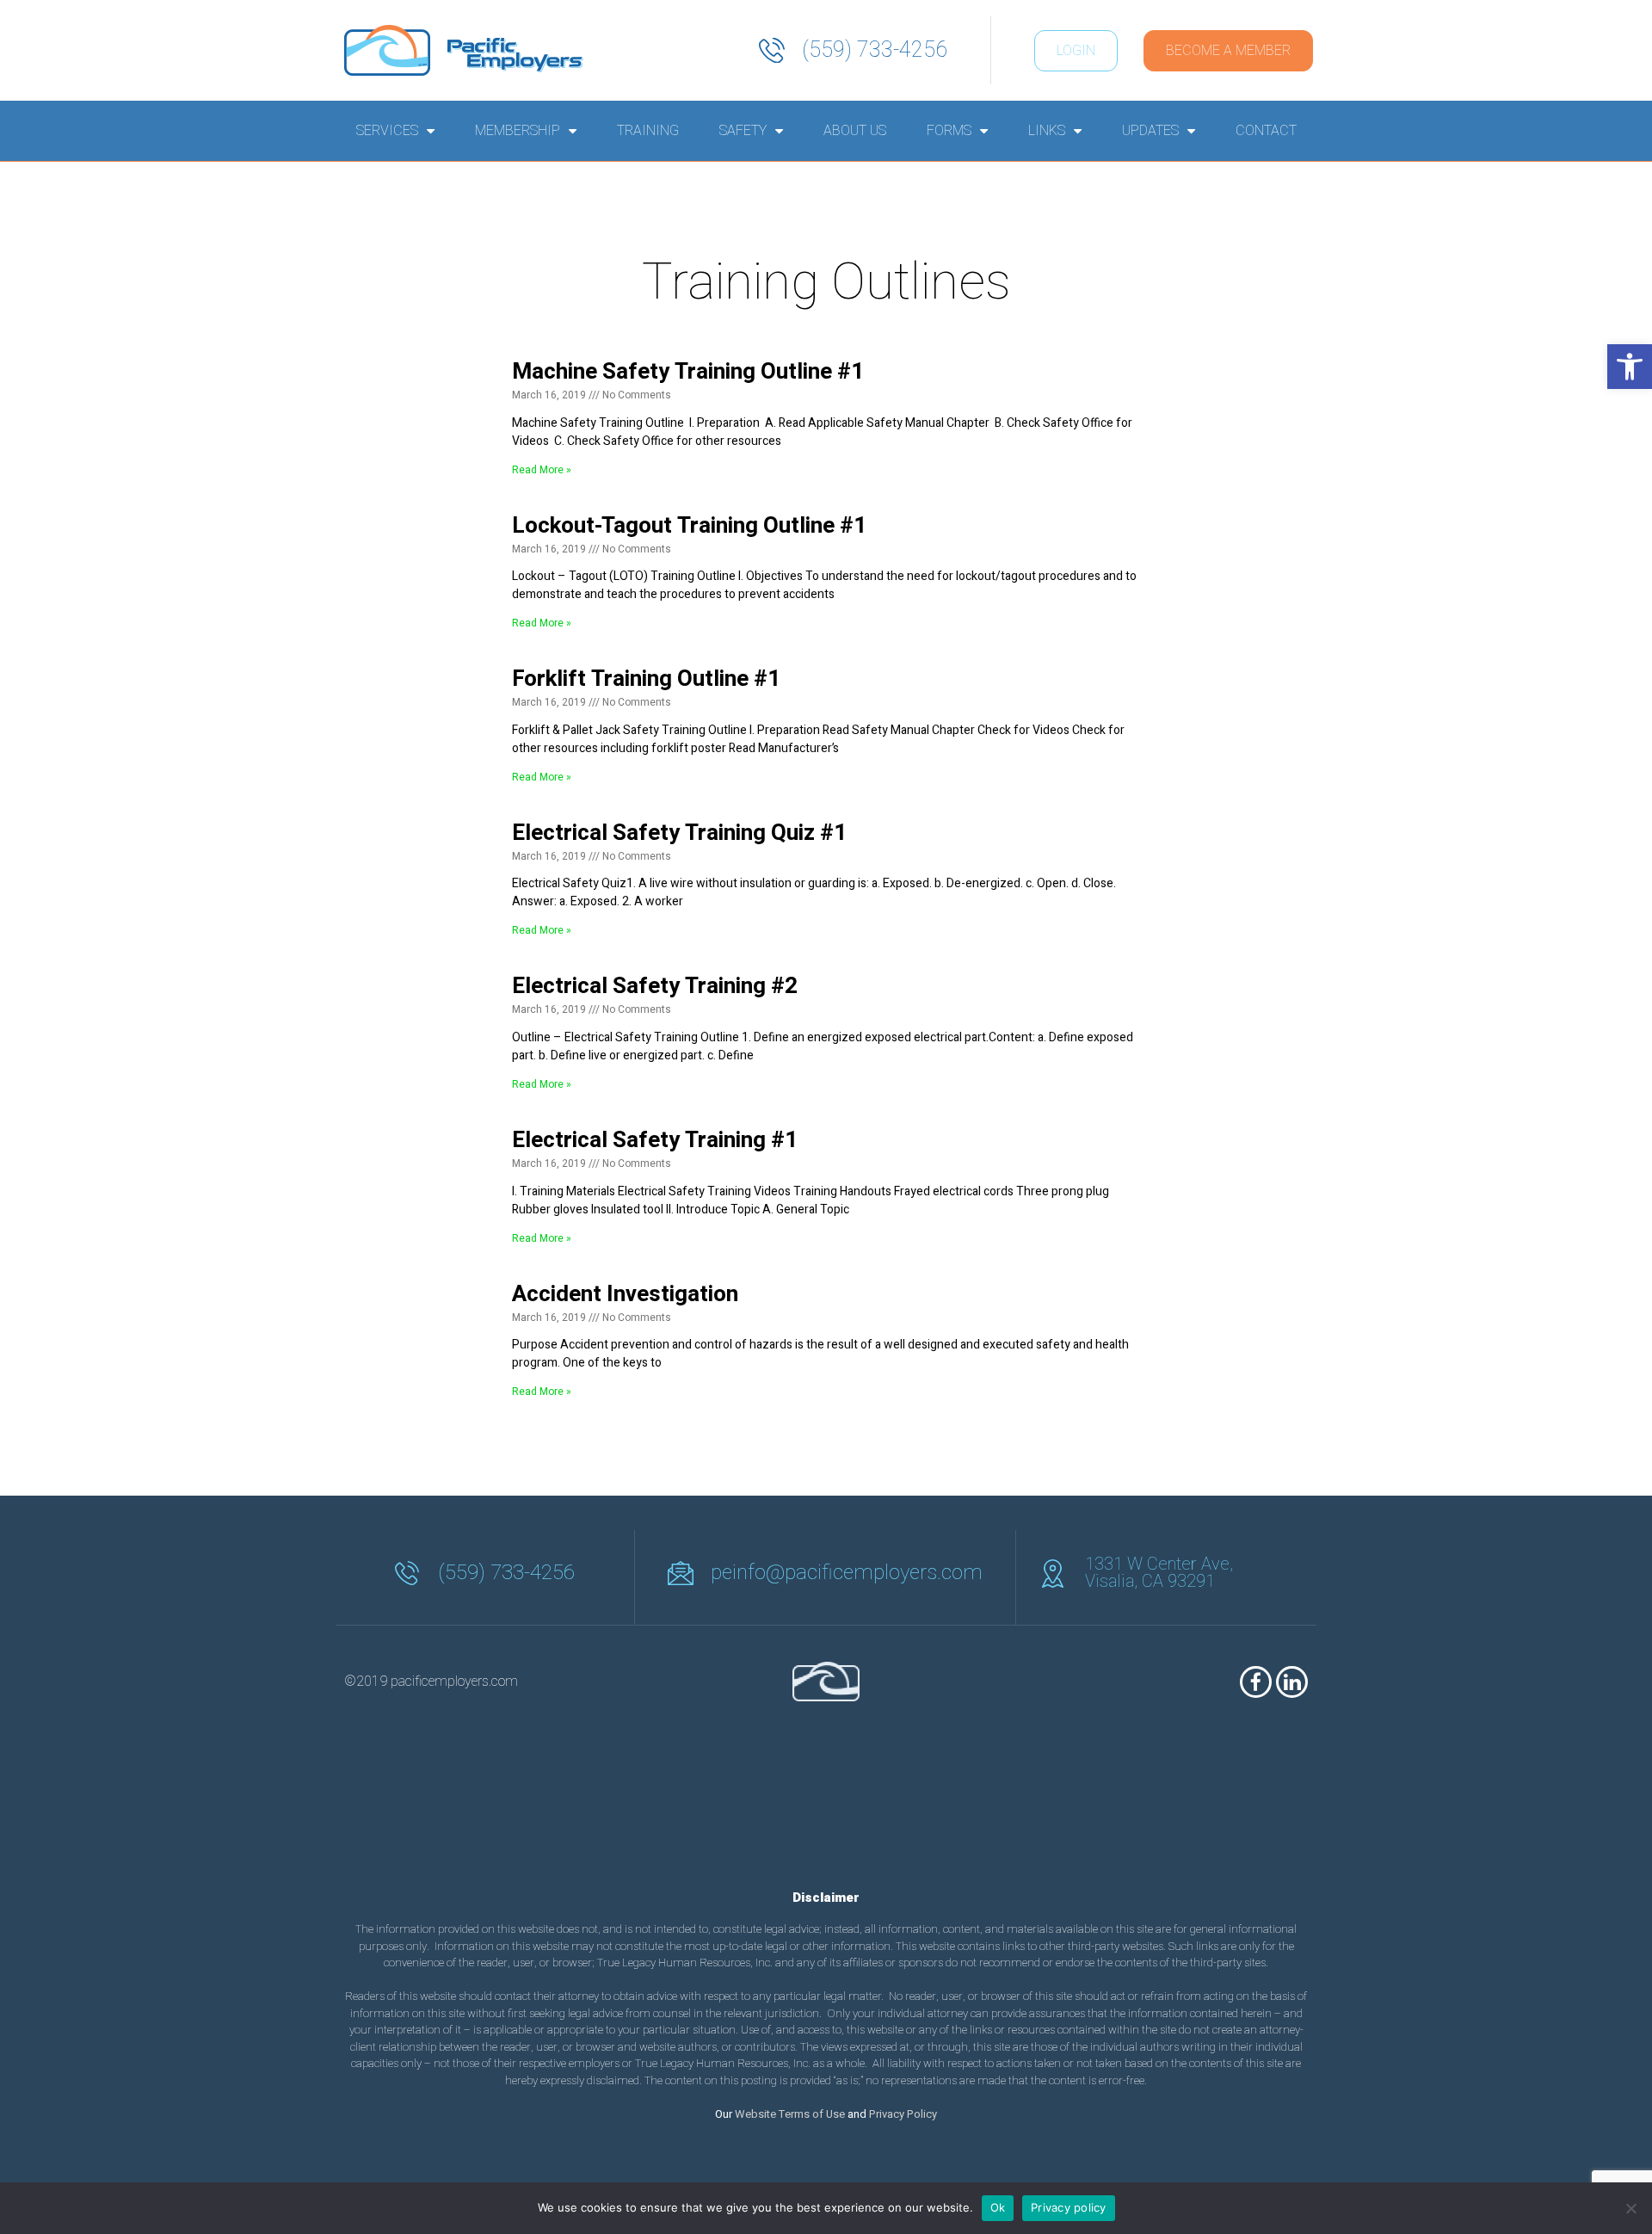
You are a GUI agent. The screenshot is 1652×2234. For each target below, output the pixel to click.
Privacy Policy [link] (903, 2114)
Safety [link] (743, 131)
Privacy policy (1069, 2207)
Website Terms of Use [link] (790, 2114)
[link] (1630, 367)
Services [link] (387, 131)
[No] (1630, 2208)
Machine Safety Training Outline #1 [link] (688, 372)
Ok (998, 2207)
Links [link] (1047, 131)
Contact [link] (1266, 131)
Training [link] (648, 131)
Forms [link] (949, 131)
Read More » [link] (542, 470)
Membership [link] (518, 131)
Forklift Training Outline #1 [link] (646, 679)
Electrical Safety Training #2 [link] (655, 986)
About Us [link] (855, 131)
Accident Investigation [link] (625, 1294)
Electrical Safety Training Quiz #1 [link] (679, 833)
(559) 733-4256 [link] (875, 50)
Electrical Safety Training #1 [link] (655, 1140)
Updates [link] (1150, 131)
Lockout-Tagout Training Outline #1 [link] (689, 526)
